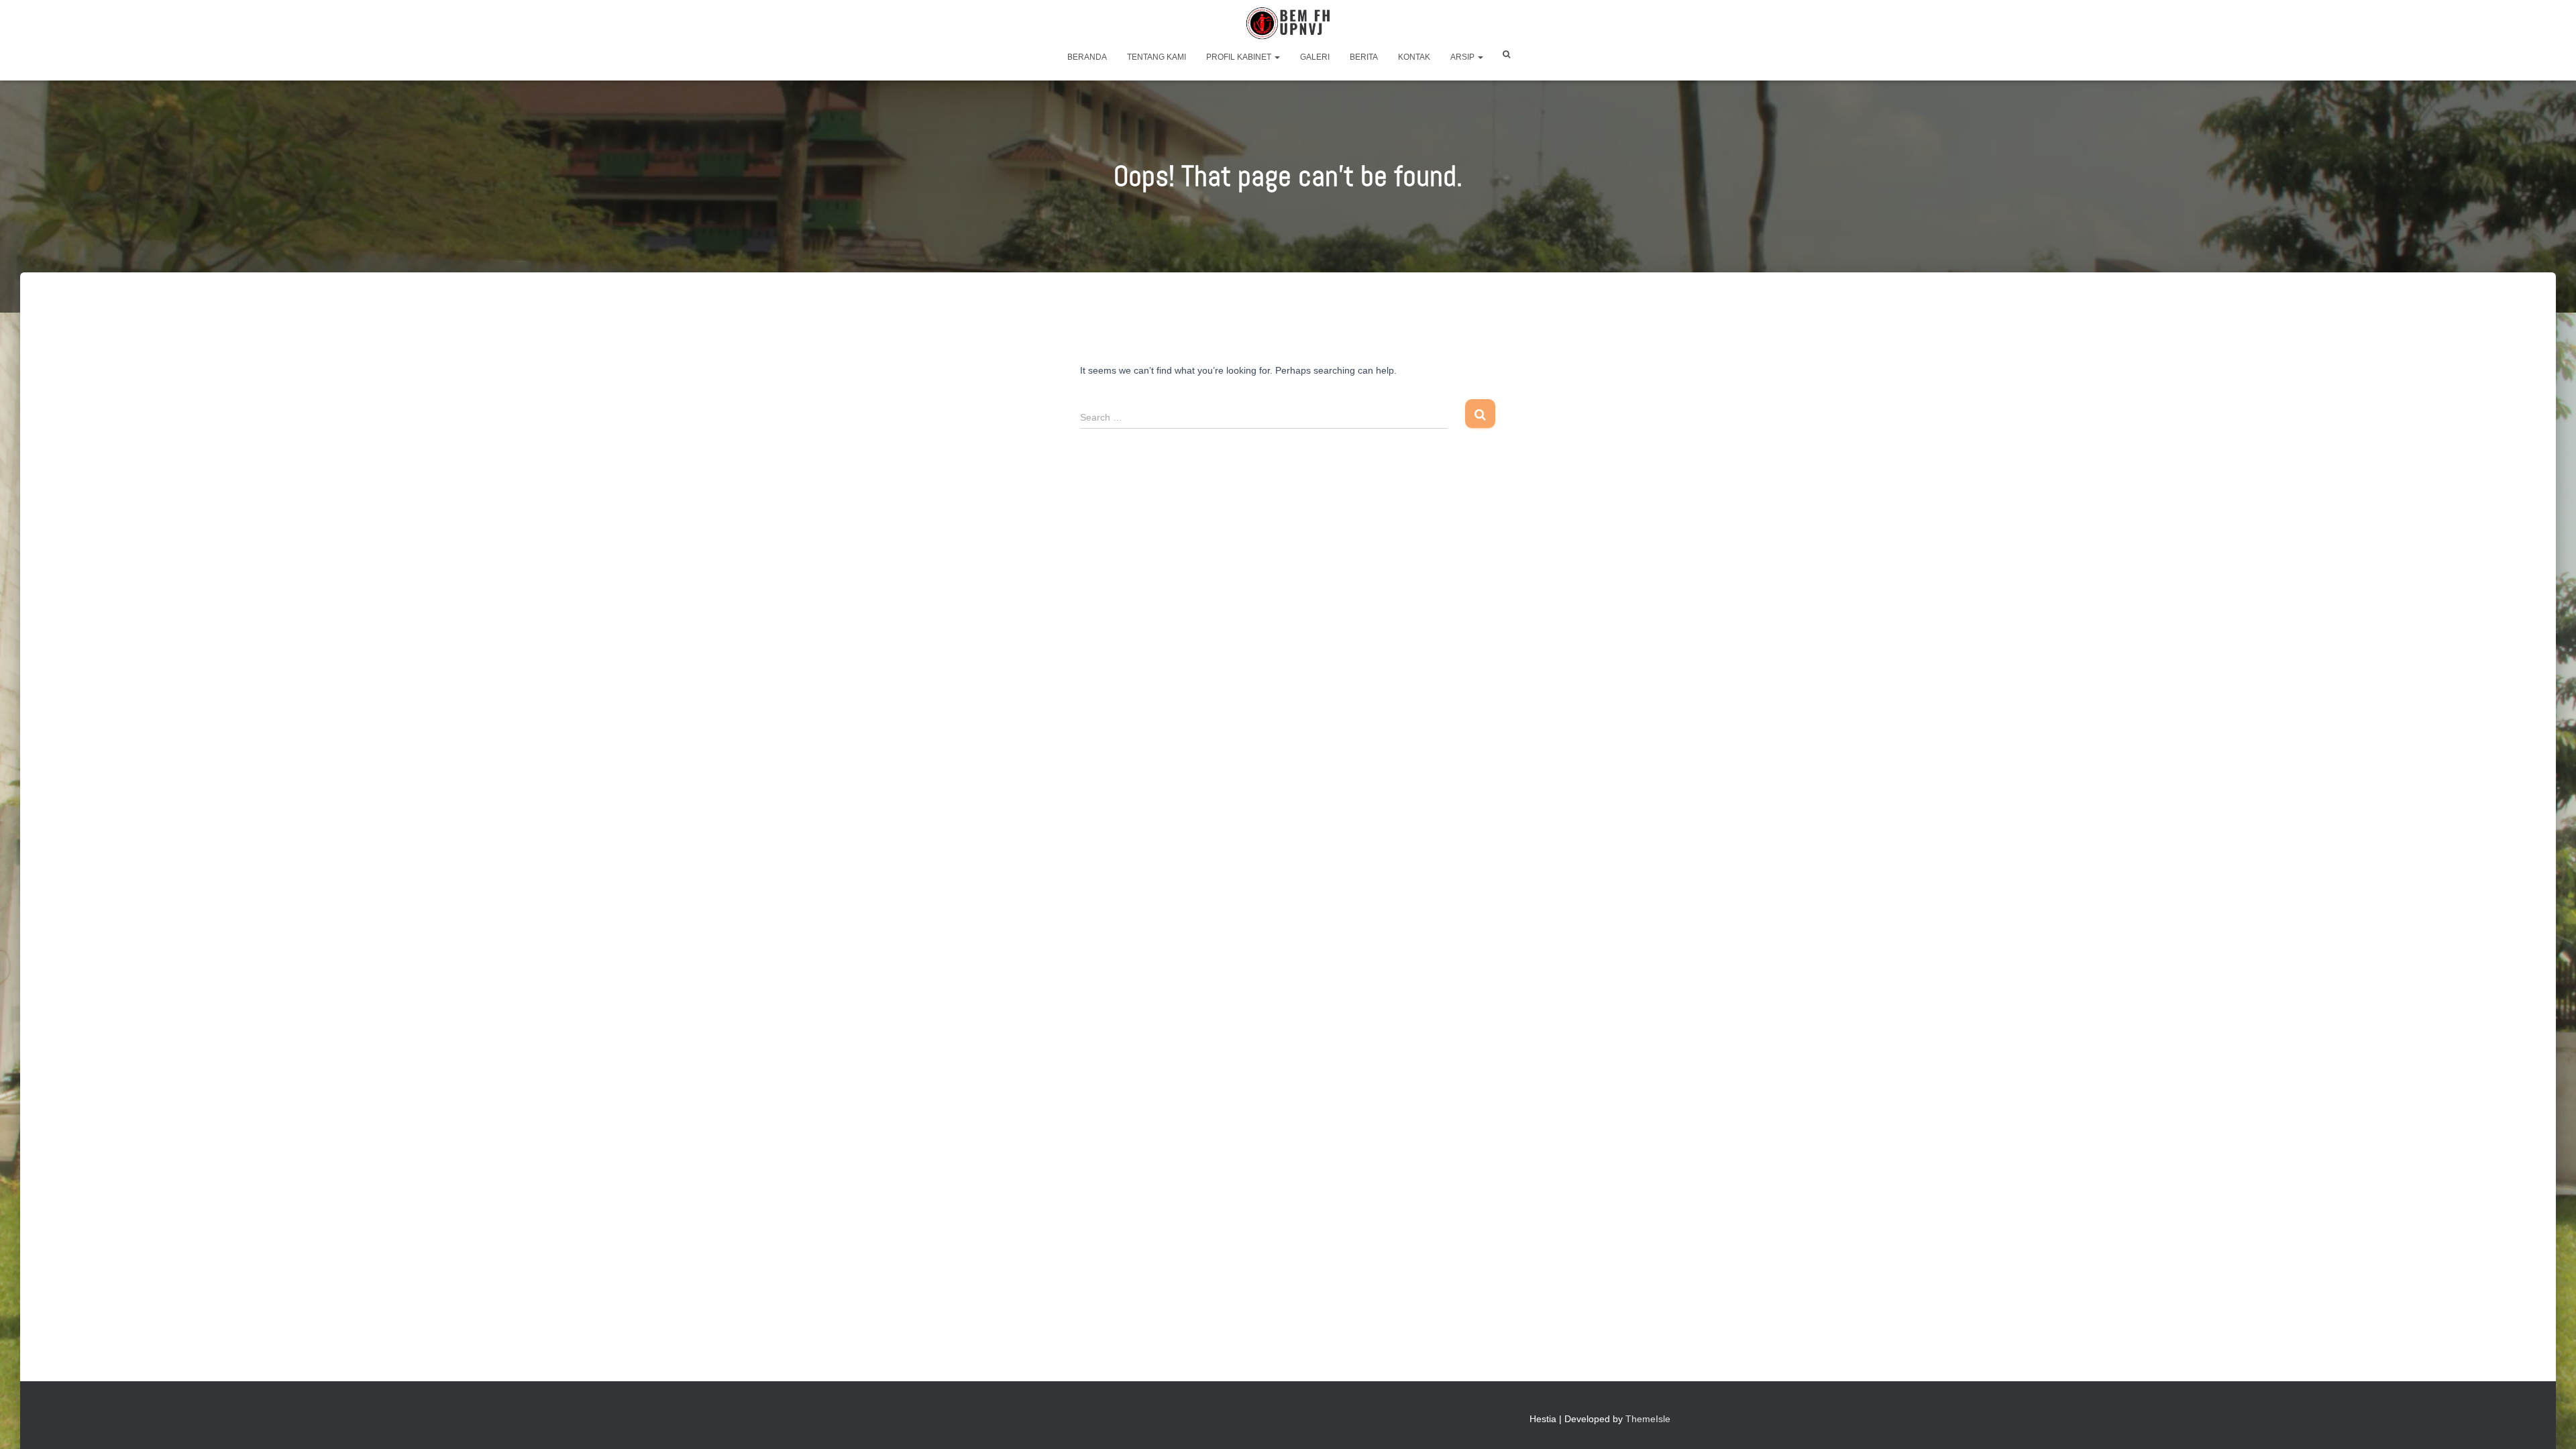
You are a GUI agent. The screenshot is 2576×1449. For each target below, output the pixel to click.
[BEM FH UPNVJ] (1288, 23)
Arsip (1463, 57)
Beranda (1087, 57)
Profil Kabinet (1240, 57)
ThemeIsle (1648, 1419)
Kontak (1414, 57)
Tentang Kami (1157, 57)
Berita (1364, 57)
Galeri (1315, 57)
